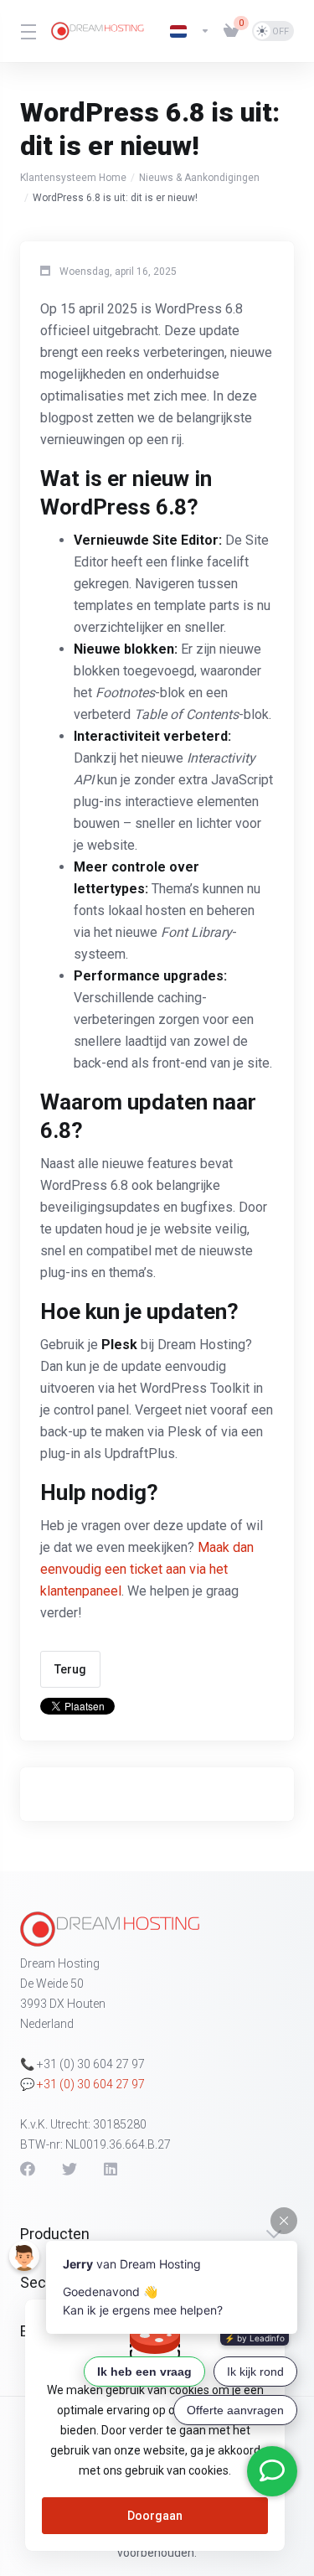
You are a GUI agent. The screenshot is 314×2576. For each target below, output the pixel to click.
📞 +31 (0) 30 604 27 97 (82, 2064)
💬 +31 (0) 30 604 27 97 (82, 2084)
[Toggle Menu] (26, 31)
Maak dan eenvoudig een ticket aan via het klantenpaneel (147, 1569)
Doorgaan (155, 2516)
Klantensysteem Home (73, 178)
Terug (70, 1669)
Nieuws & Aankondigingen (199, 178)
